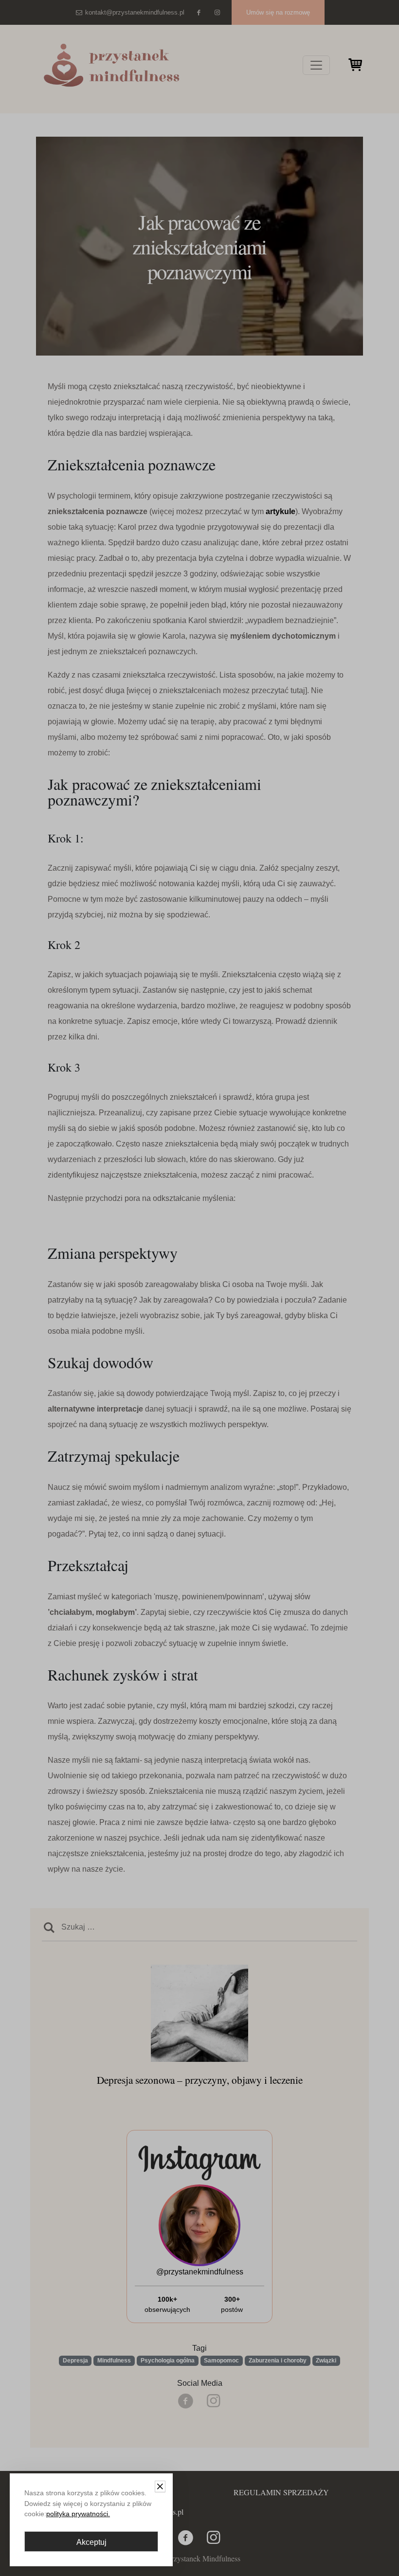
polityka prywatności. (78, 2514)
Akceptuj (91, 2542)
